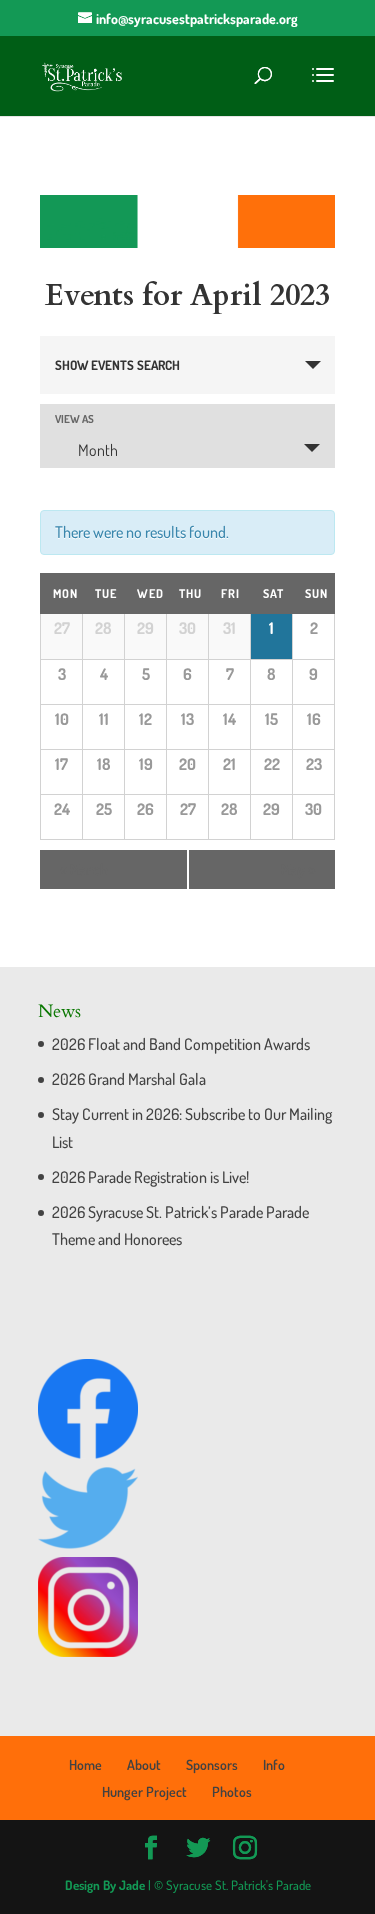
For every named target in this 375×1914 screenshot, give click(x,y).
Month (98, 450)
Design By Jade (105, 1885)
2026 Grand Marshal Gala (129, 1079)
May (298, 869)
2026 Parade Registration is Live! (150, 1177)
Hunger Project (144, 1791)
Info (274, 1764)
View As (74, 419)
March (84, 869)
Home (85, 1764)
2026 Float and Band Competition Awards (181, 1044)
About (144, 1764)
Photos (232, 1791)
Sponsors (212, 1764)
